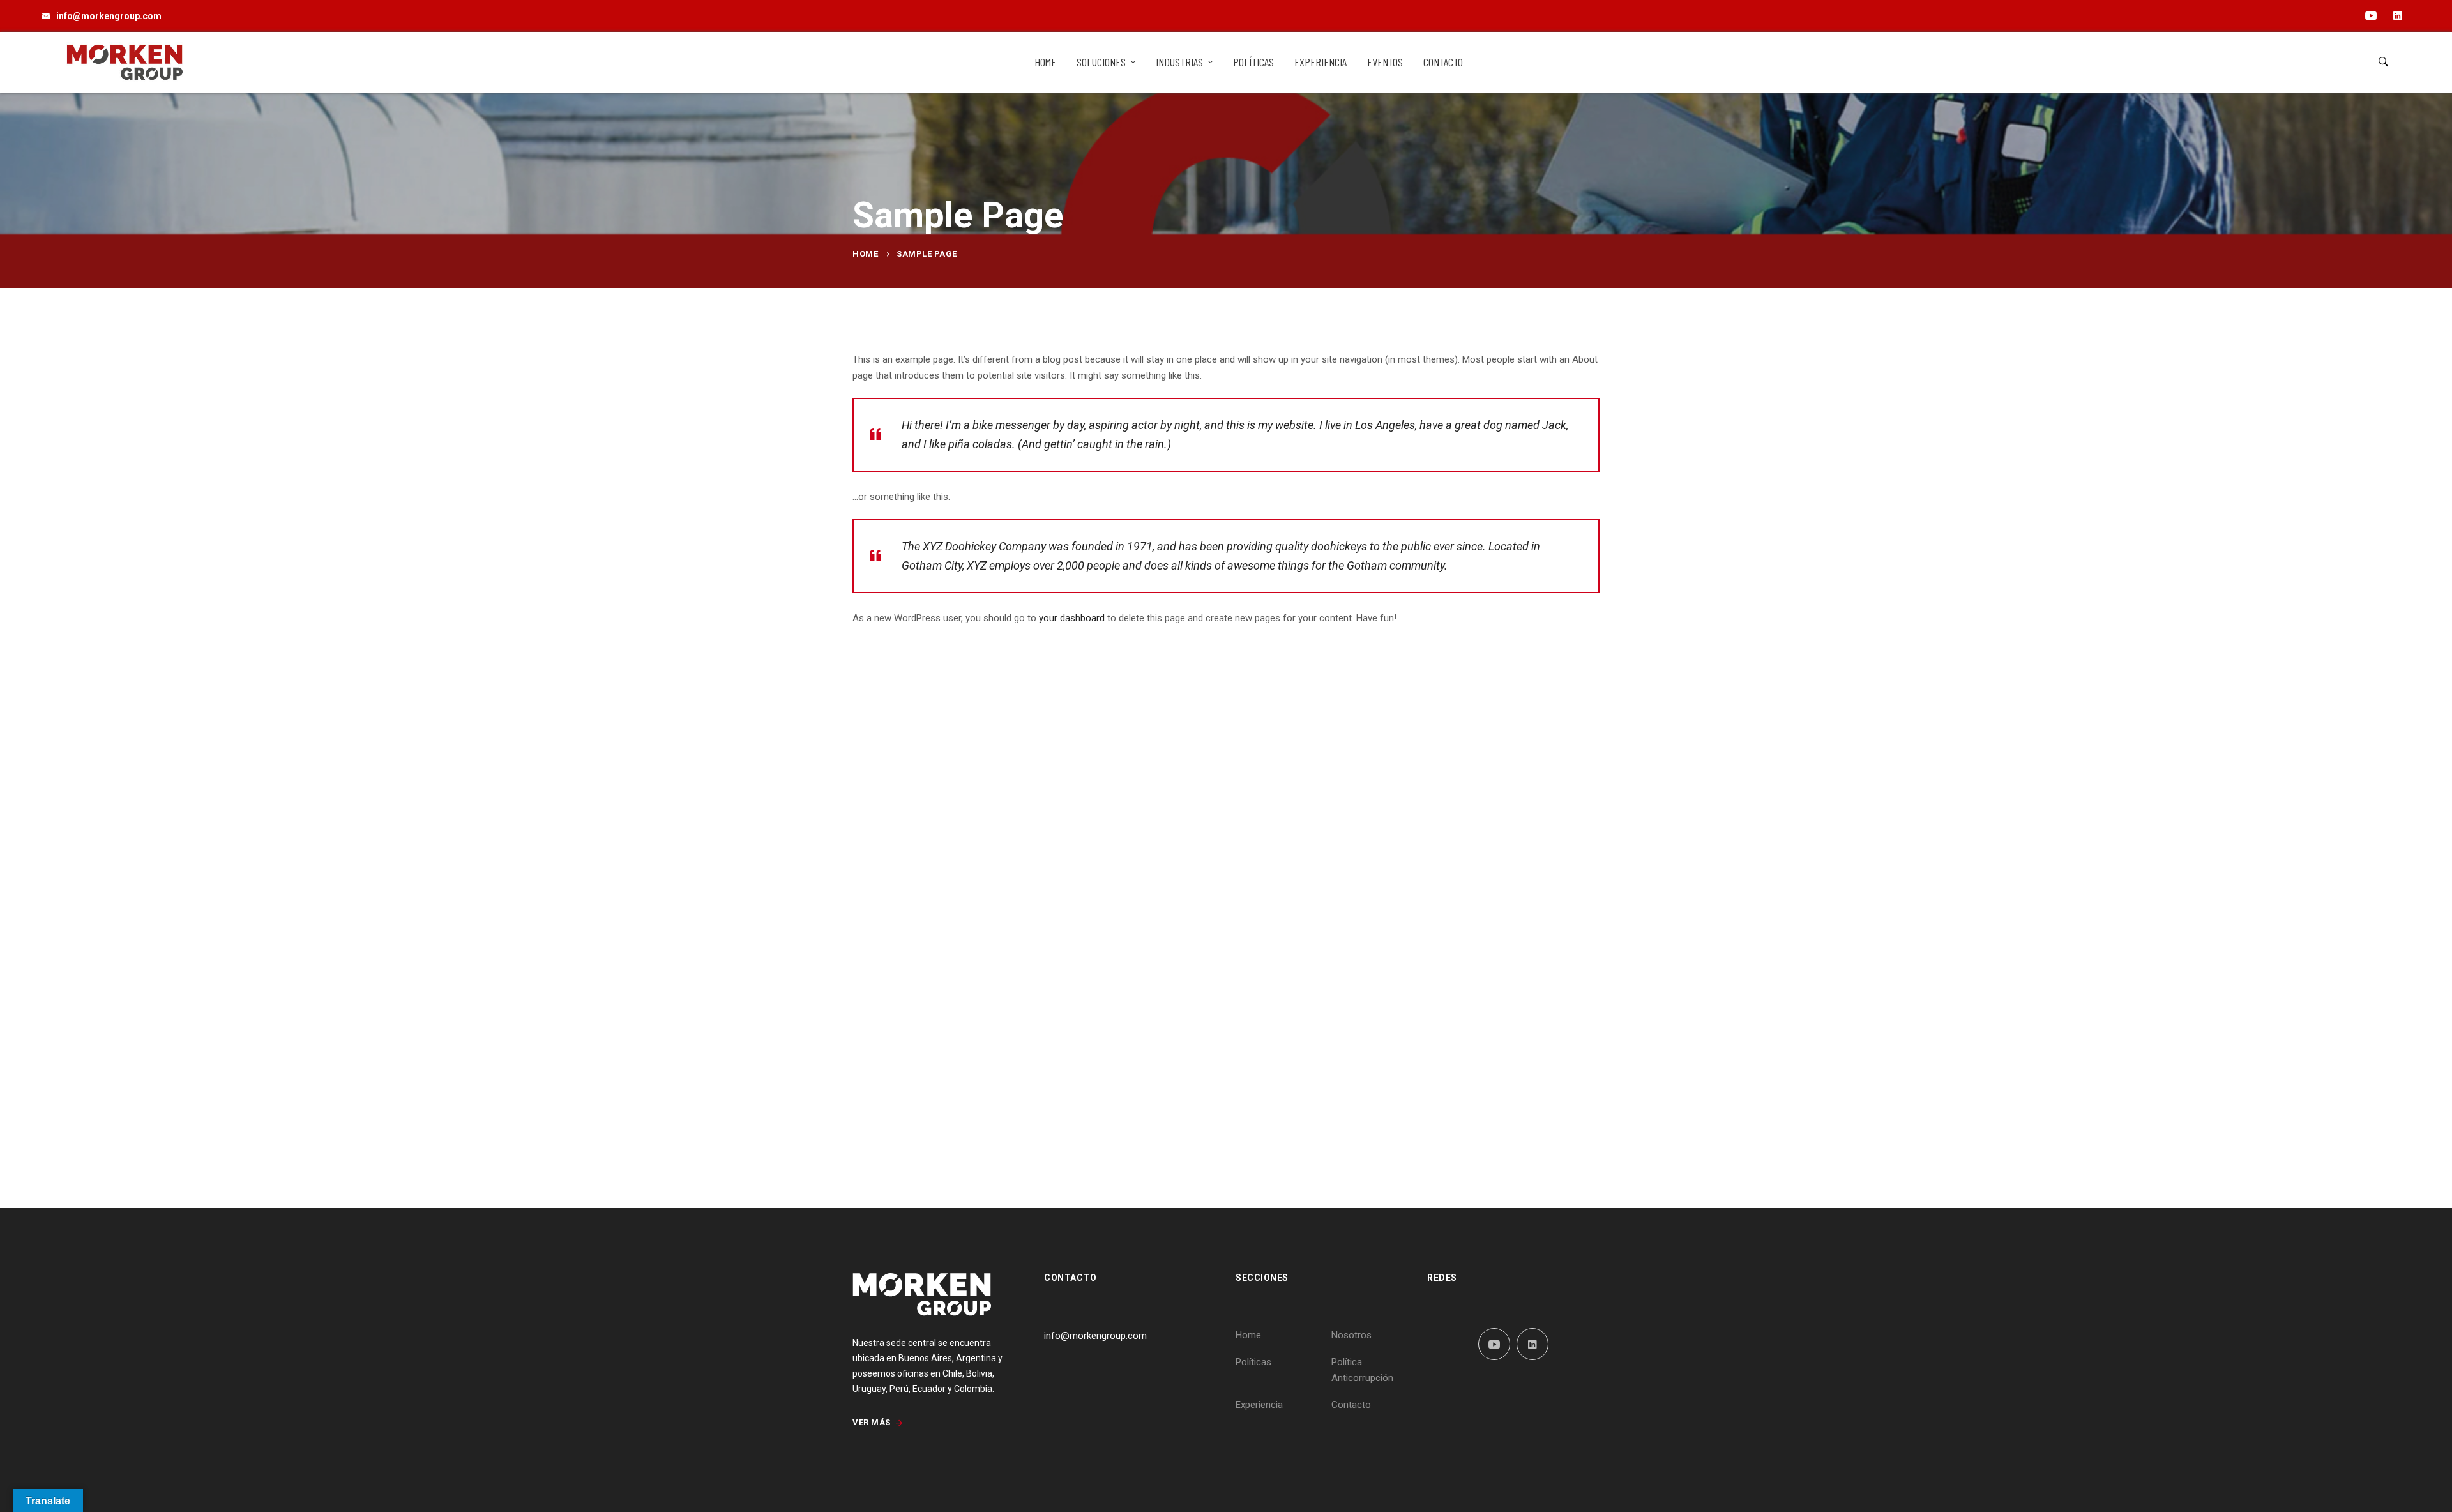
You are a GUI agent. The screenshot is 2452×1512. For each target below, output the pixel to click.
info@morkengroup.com (1095, 1336)
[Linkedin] (1532, 1344)
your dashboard (1072, 618)
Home (865, 254)
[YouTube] (1494, 1344)
